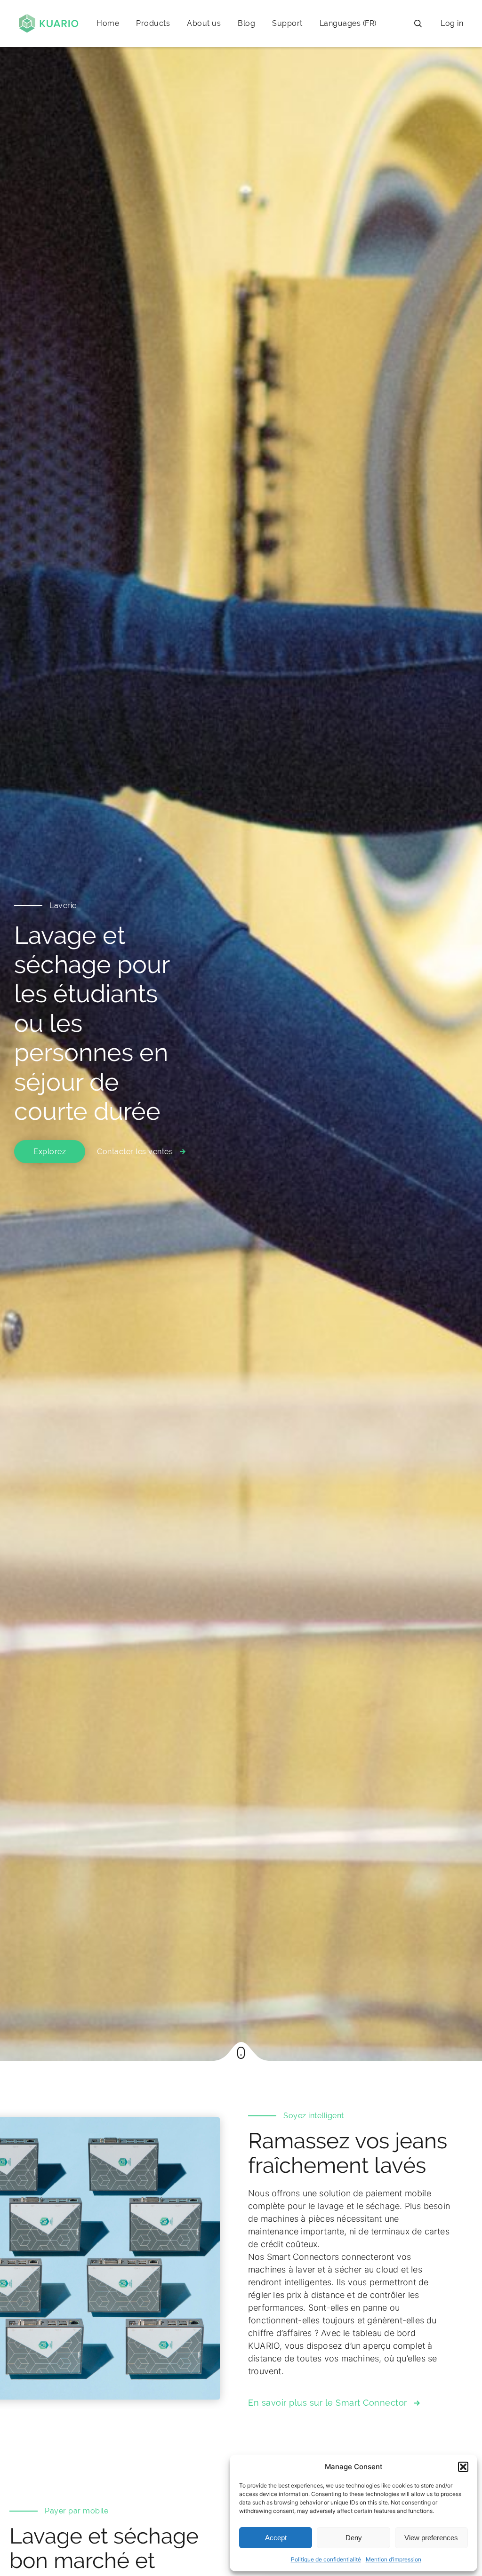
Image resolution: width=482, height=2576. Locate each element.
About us (204, 23)
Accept (276, 2538)
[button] (463, 2467)
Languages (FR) (348, 23)
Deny (354, 2538)
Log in (452, 23)
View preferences (431, 2538)
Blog (246, 23)
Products (153, 23)
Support (287, 23)
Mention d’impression (394, 2559)
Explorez (50, 1152)
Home (108, 23)
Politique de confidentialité (326, 2559)
